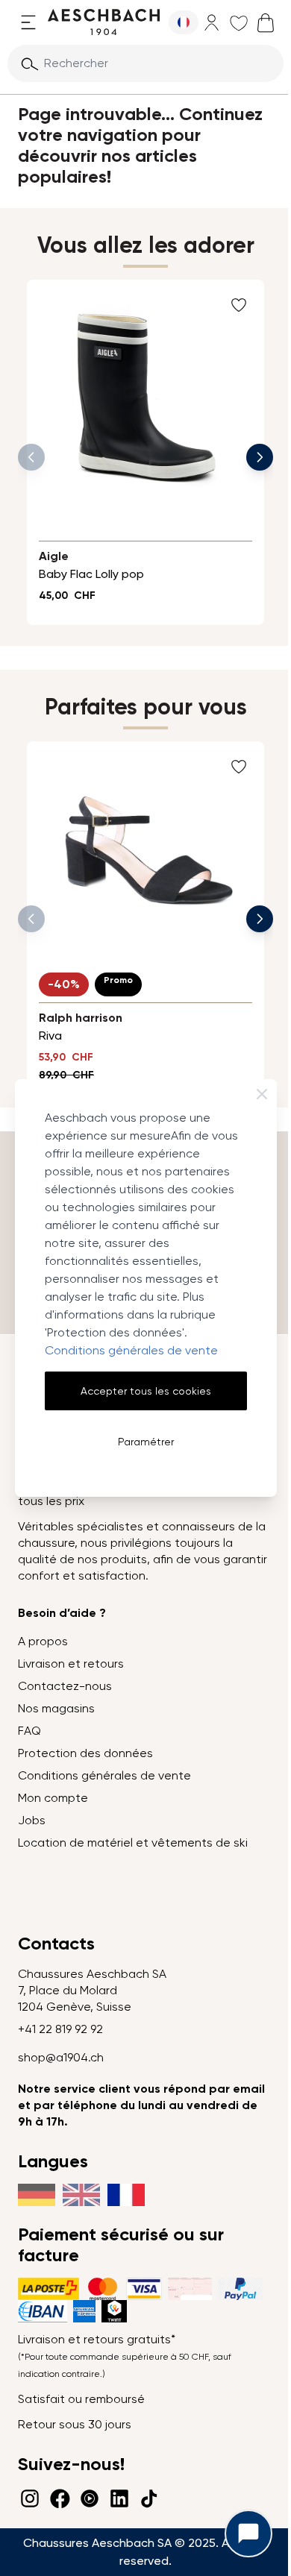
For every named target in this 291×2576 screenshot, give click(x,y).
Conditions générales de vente (131, 1350)
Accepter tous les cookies (146, 1391)
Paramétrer (146, 1442)
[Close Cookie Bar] (262, 1094)
